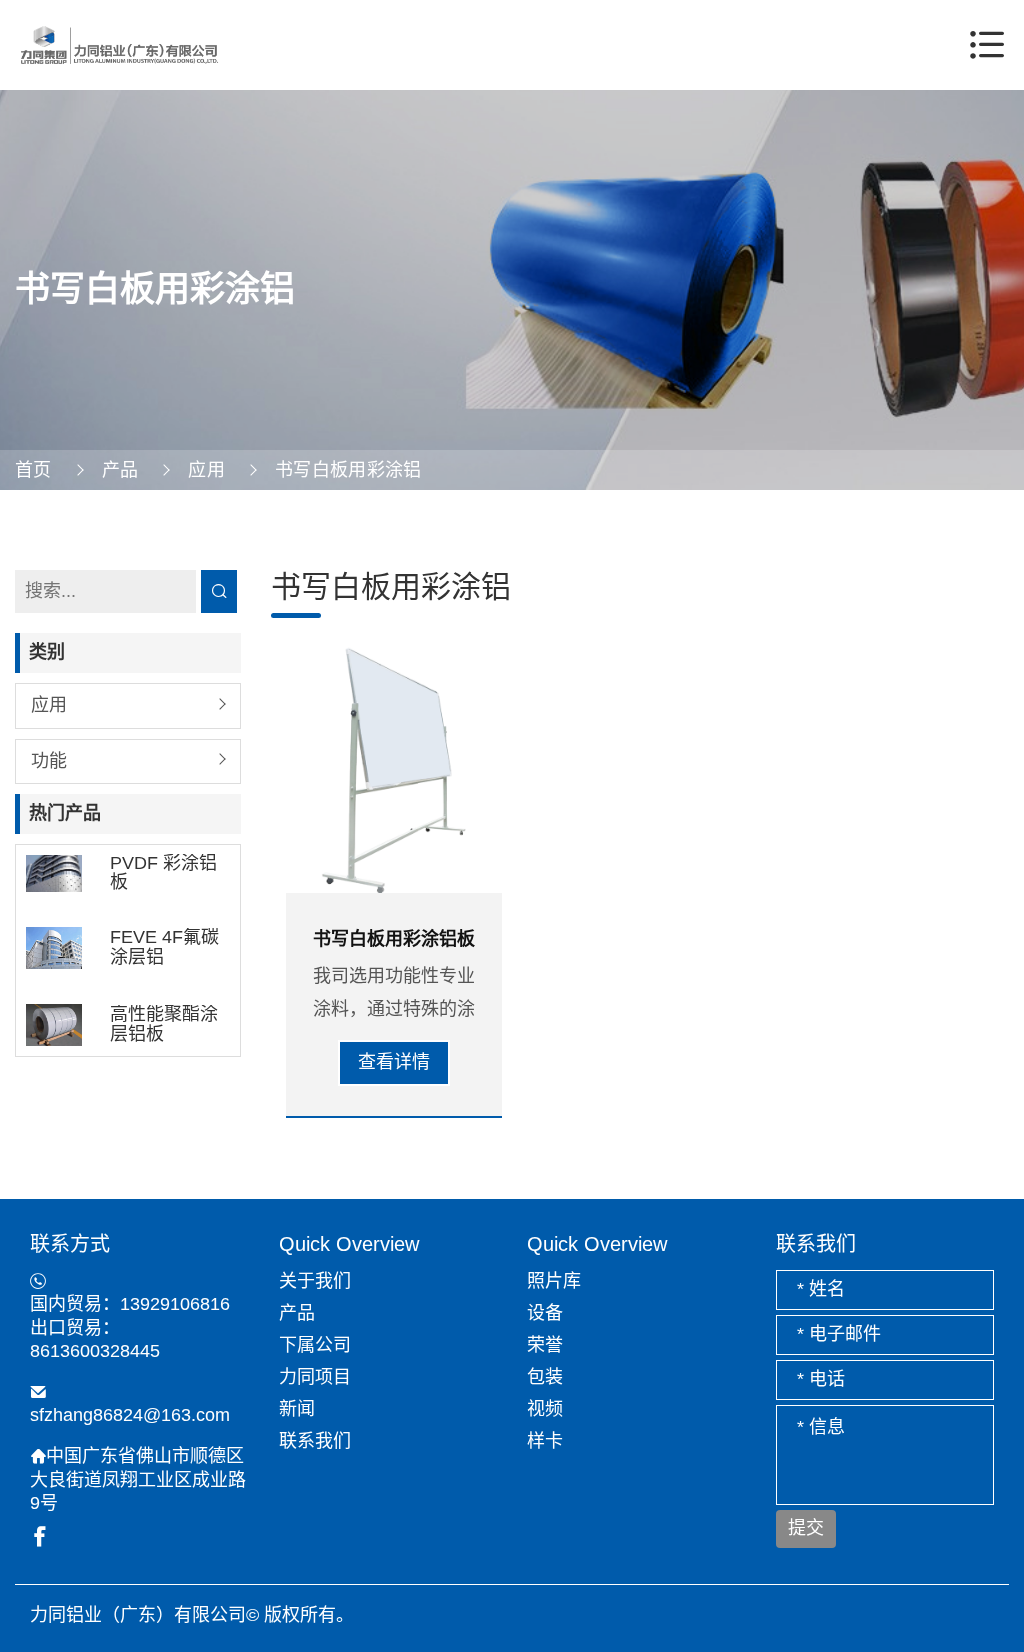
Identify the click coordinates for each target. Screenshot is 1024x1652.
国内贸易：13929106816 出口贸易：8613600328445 (130, 1327)
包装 (545, 1377)
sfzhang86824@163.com (130, 1415)
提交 (806, 1528)
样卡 (545, 1441)
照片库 (554, 1281)
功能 (49, 761)
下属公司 (315, 1345)
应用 (206, 470)
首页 (33, 470)
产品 (120, 470)
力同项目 (315, 1377)
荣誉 (545, 1345)
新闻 (297, 1409)
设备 (545, 1313)
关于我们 (315, 1281)
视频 (545, 1409)
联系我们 (315, 1441)
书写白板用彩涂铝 (348, 470)
